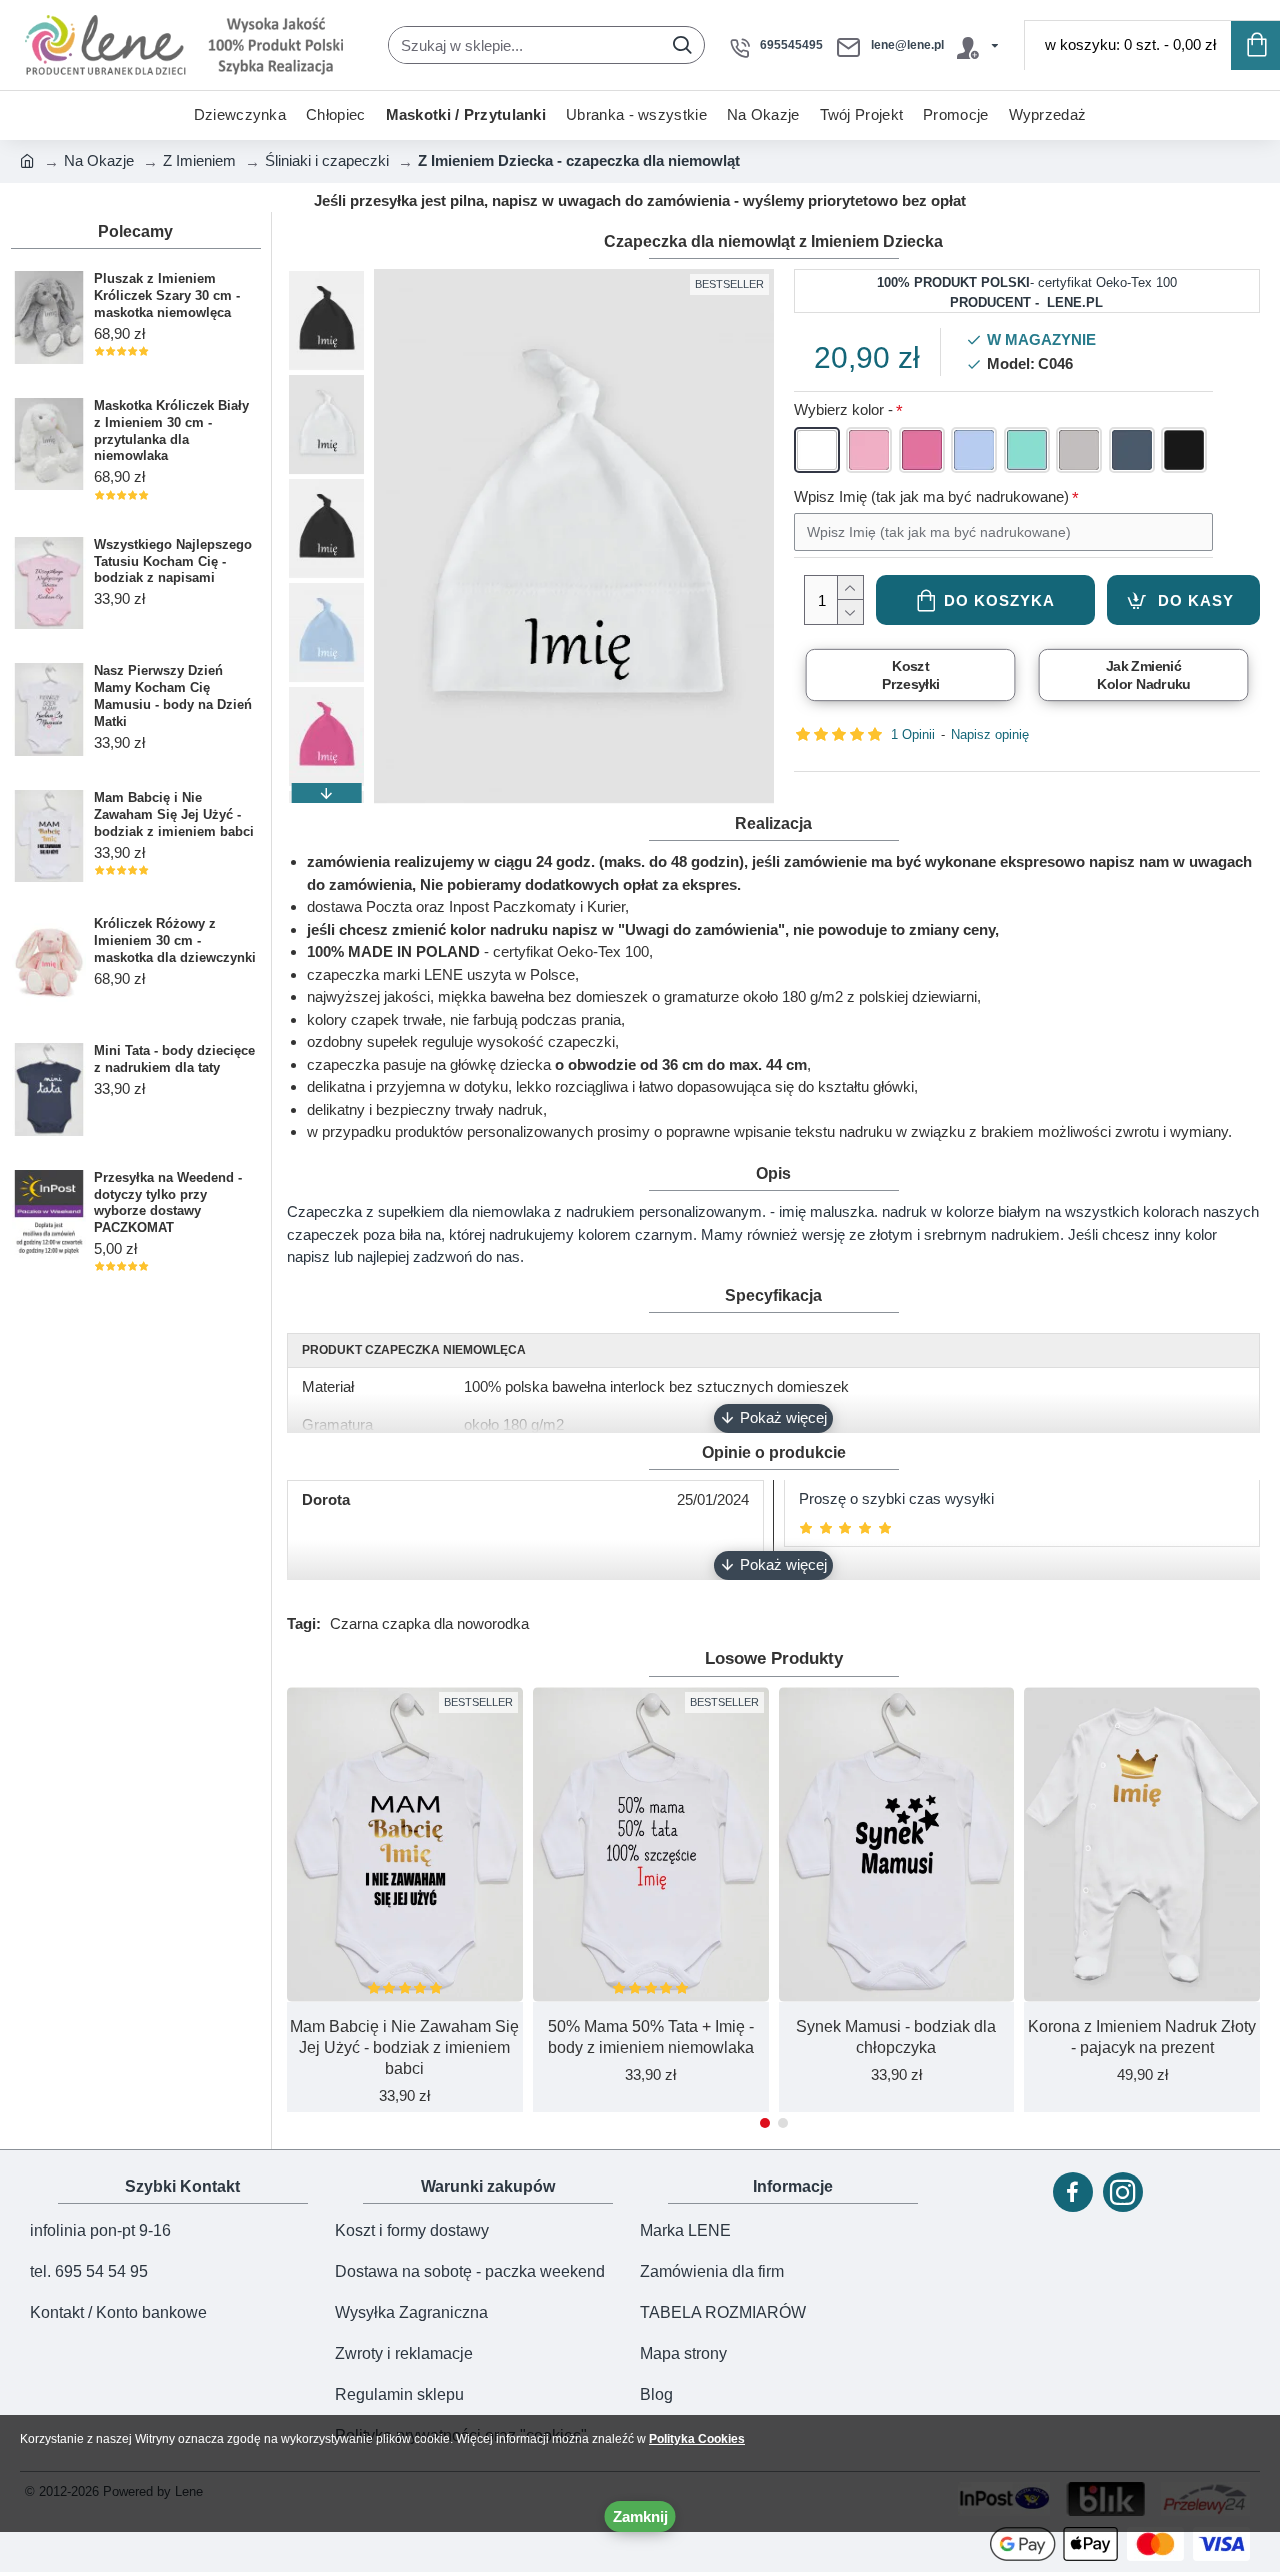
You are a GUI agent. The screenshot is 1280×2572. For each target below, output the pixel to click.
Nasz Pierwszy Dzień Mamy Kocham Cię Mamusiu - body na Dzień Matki (173, 696)
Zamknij (640, 2516)
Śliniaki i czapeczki (327, 160)
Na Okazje (99, 160)
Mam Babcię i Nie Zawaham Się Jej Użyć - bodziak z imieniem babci (174, 814)
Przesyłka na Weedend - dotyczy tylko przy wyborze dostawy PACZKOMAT (168, 1203)
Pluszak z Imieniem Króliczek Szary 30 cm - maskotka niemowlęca (167, 295)
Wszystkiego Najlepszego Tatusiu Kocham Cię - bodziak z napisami (173, 561)
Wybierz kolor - (843, 409)
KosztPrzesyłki (910, 675)
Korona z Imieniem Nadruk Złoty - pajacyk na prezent (1142, 2037)
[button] (326, 279)
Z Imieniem (199, 160)
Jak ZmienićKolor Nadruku (1143, 675)
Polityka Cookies (697, 2439)
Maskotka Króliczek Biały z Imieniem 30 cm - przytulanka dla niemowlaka (171, 431)
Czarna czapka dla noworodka (429, 1623)
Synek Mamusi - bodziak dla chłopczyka (896, 2037)
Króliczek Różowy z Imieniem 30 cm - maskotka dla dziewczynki (175, 940)
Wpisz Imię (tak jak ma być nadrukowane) (931, 496)
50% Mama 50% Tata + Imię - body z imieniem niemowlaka (651, 2037)
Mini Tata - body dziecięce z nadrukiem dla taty (174, 1059)
